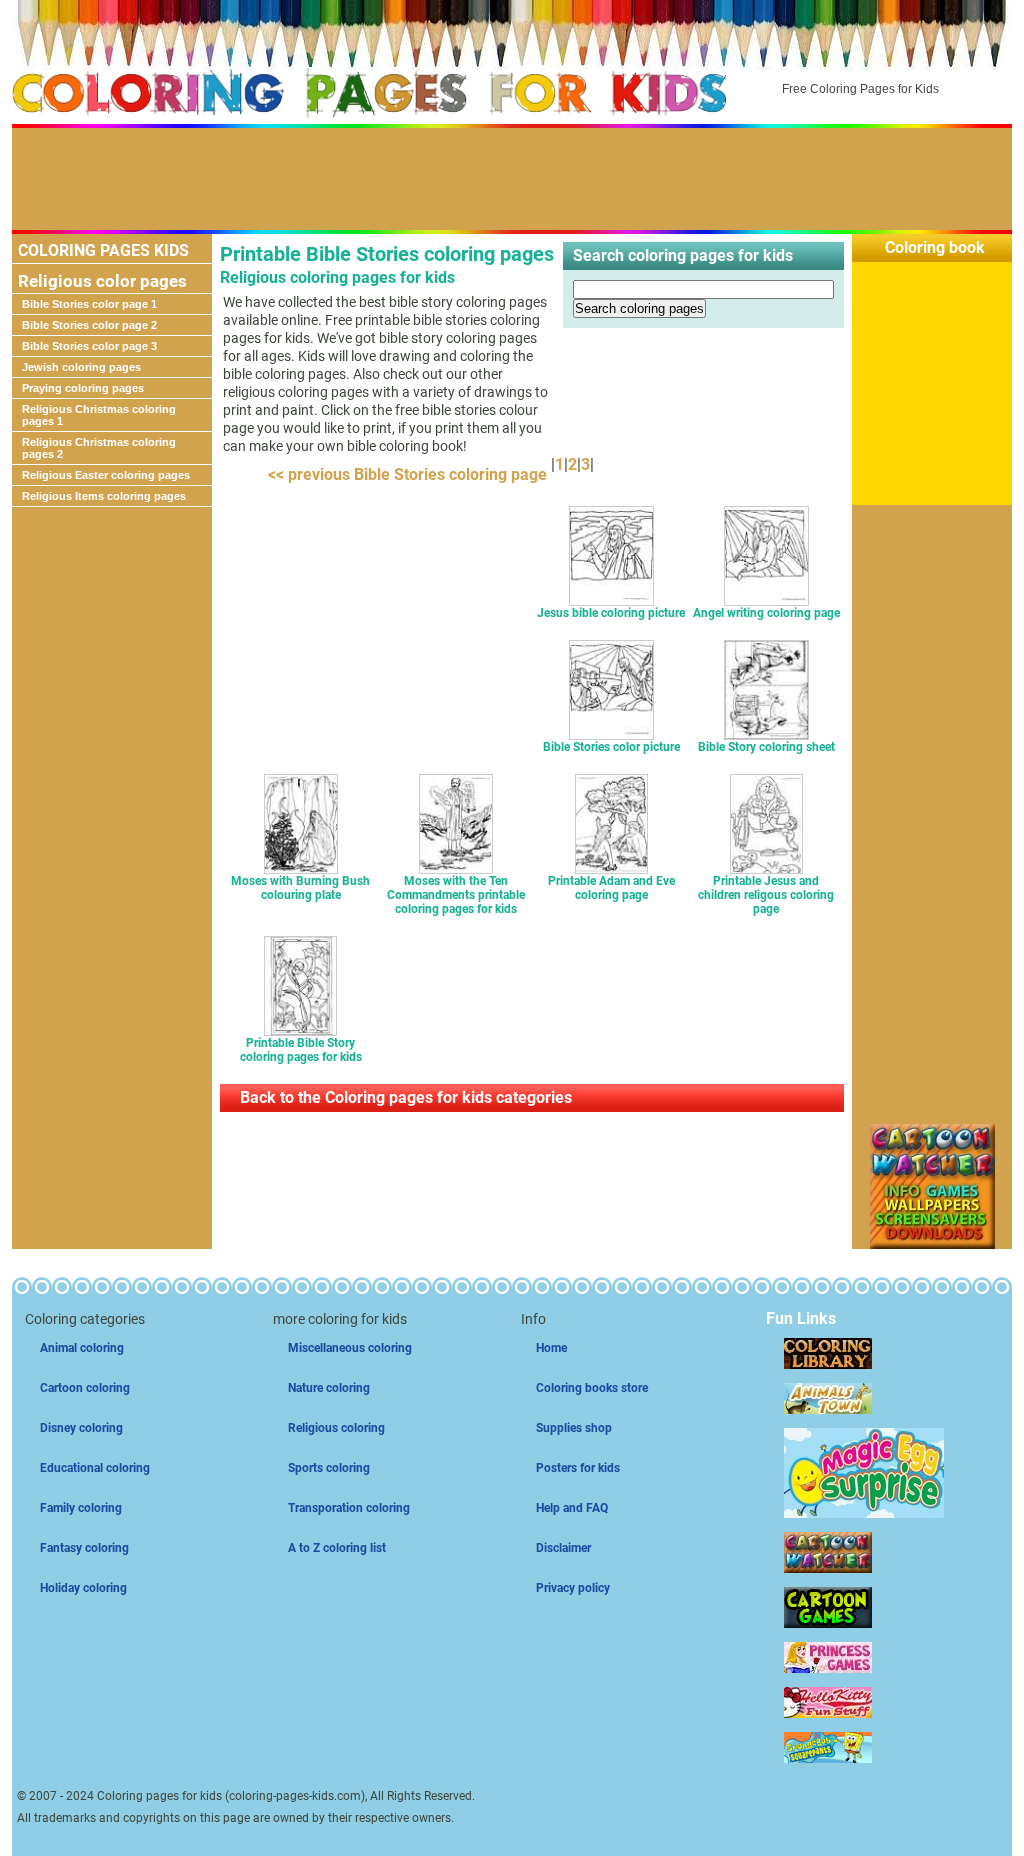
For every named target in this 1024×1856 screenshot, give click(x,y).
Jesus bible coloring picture (611, 613)
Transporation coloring (349, 1508)
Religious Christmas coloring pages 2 (99, 448)
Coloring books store (592, 1388)
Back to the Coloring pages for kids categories (406, 1097)
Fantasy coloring (84, 1548)
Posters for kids (578, 1468)
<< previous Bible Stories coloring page (403, 474)
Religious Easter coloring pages (106, 475)
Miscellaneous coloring (350, 1348)
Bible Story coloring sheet (766, 747)
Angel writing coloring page (766, 613)
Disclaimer (563, 1548)
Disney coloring (81, 1428)
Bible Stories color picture (611, 747)
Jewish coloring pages (81, 367)
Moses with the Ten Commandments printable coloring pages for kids (456, 895)
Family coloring (81, 1508)
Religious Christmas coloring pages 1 (99, 415)
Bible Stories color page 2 (89, 325)
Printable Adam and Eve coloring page (611, 888)
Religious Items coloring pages (104, 496)
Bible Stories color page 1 (89, 304)
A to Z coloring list (337, 1548)
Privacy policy (573, 1588)
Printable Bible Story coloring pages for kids (301, 1050)
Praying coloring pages (83, 388)
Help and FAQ (572, 1508)
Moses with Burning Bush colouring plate (300, 888)
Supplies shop (574, 1428)
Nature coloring (329, 1388)
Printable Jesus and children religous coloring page (766, 895)
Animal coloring (82, 1348)
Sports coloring (329, 1468)
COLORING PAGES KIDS (103, 250)
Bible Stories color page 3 (89, 346)
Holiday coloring (83, 1588)
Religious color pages (102, 281)
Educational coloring (95, 1468)
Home (551, 1348)
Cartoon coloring (85, 1388)
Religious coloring (336, 1428)
